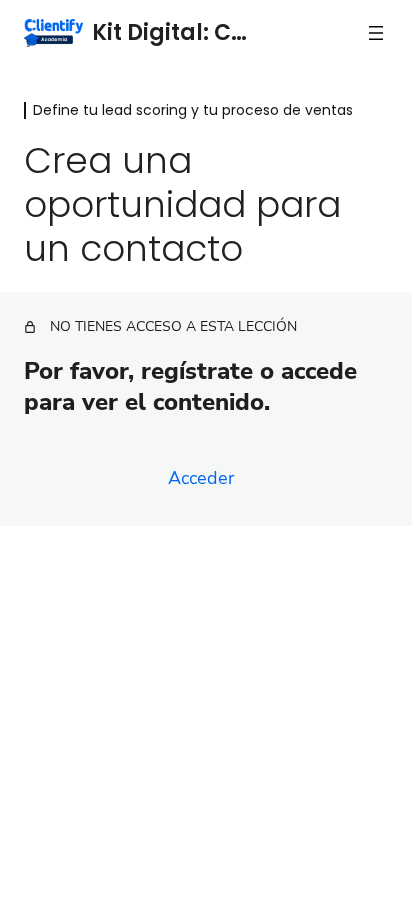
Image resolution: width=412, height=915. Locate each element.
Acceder (201, 478)
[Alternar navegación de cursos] (376, 33)
